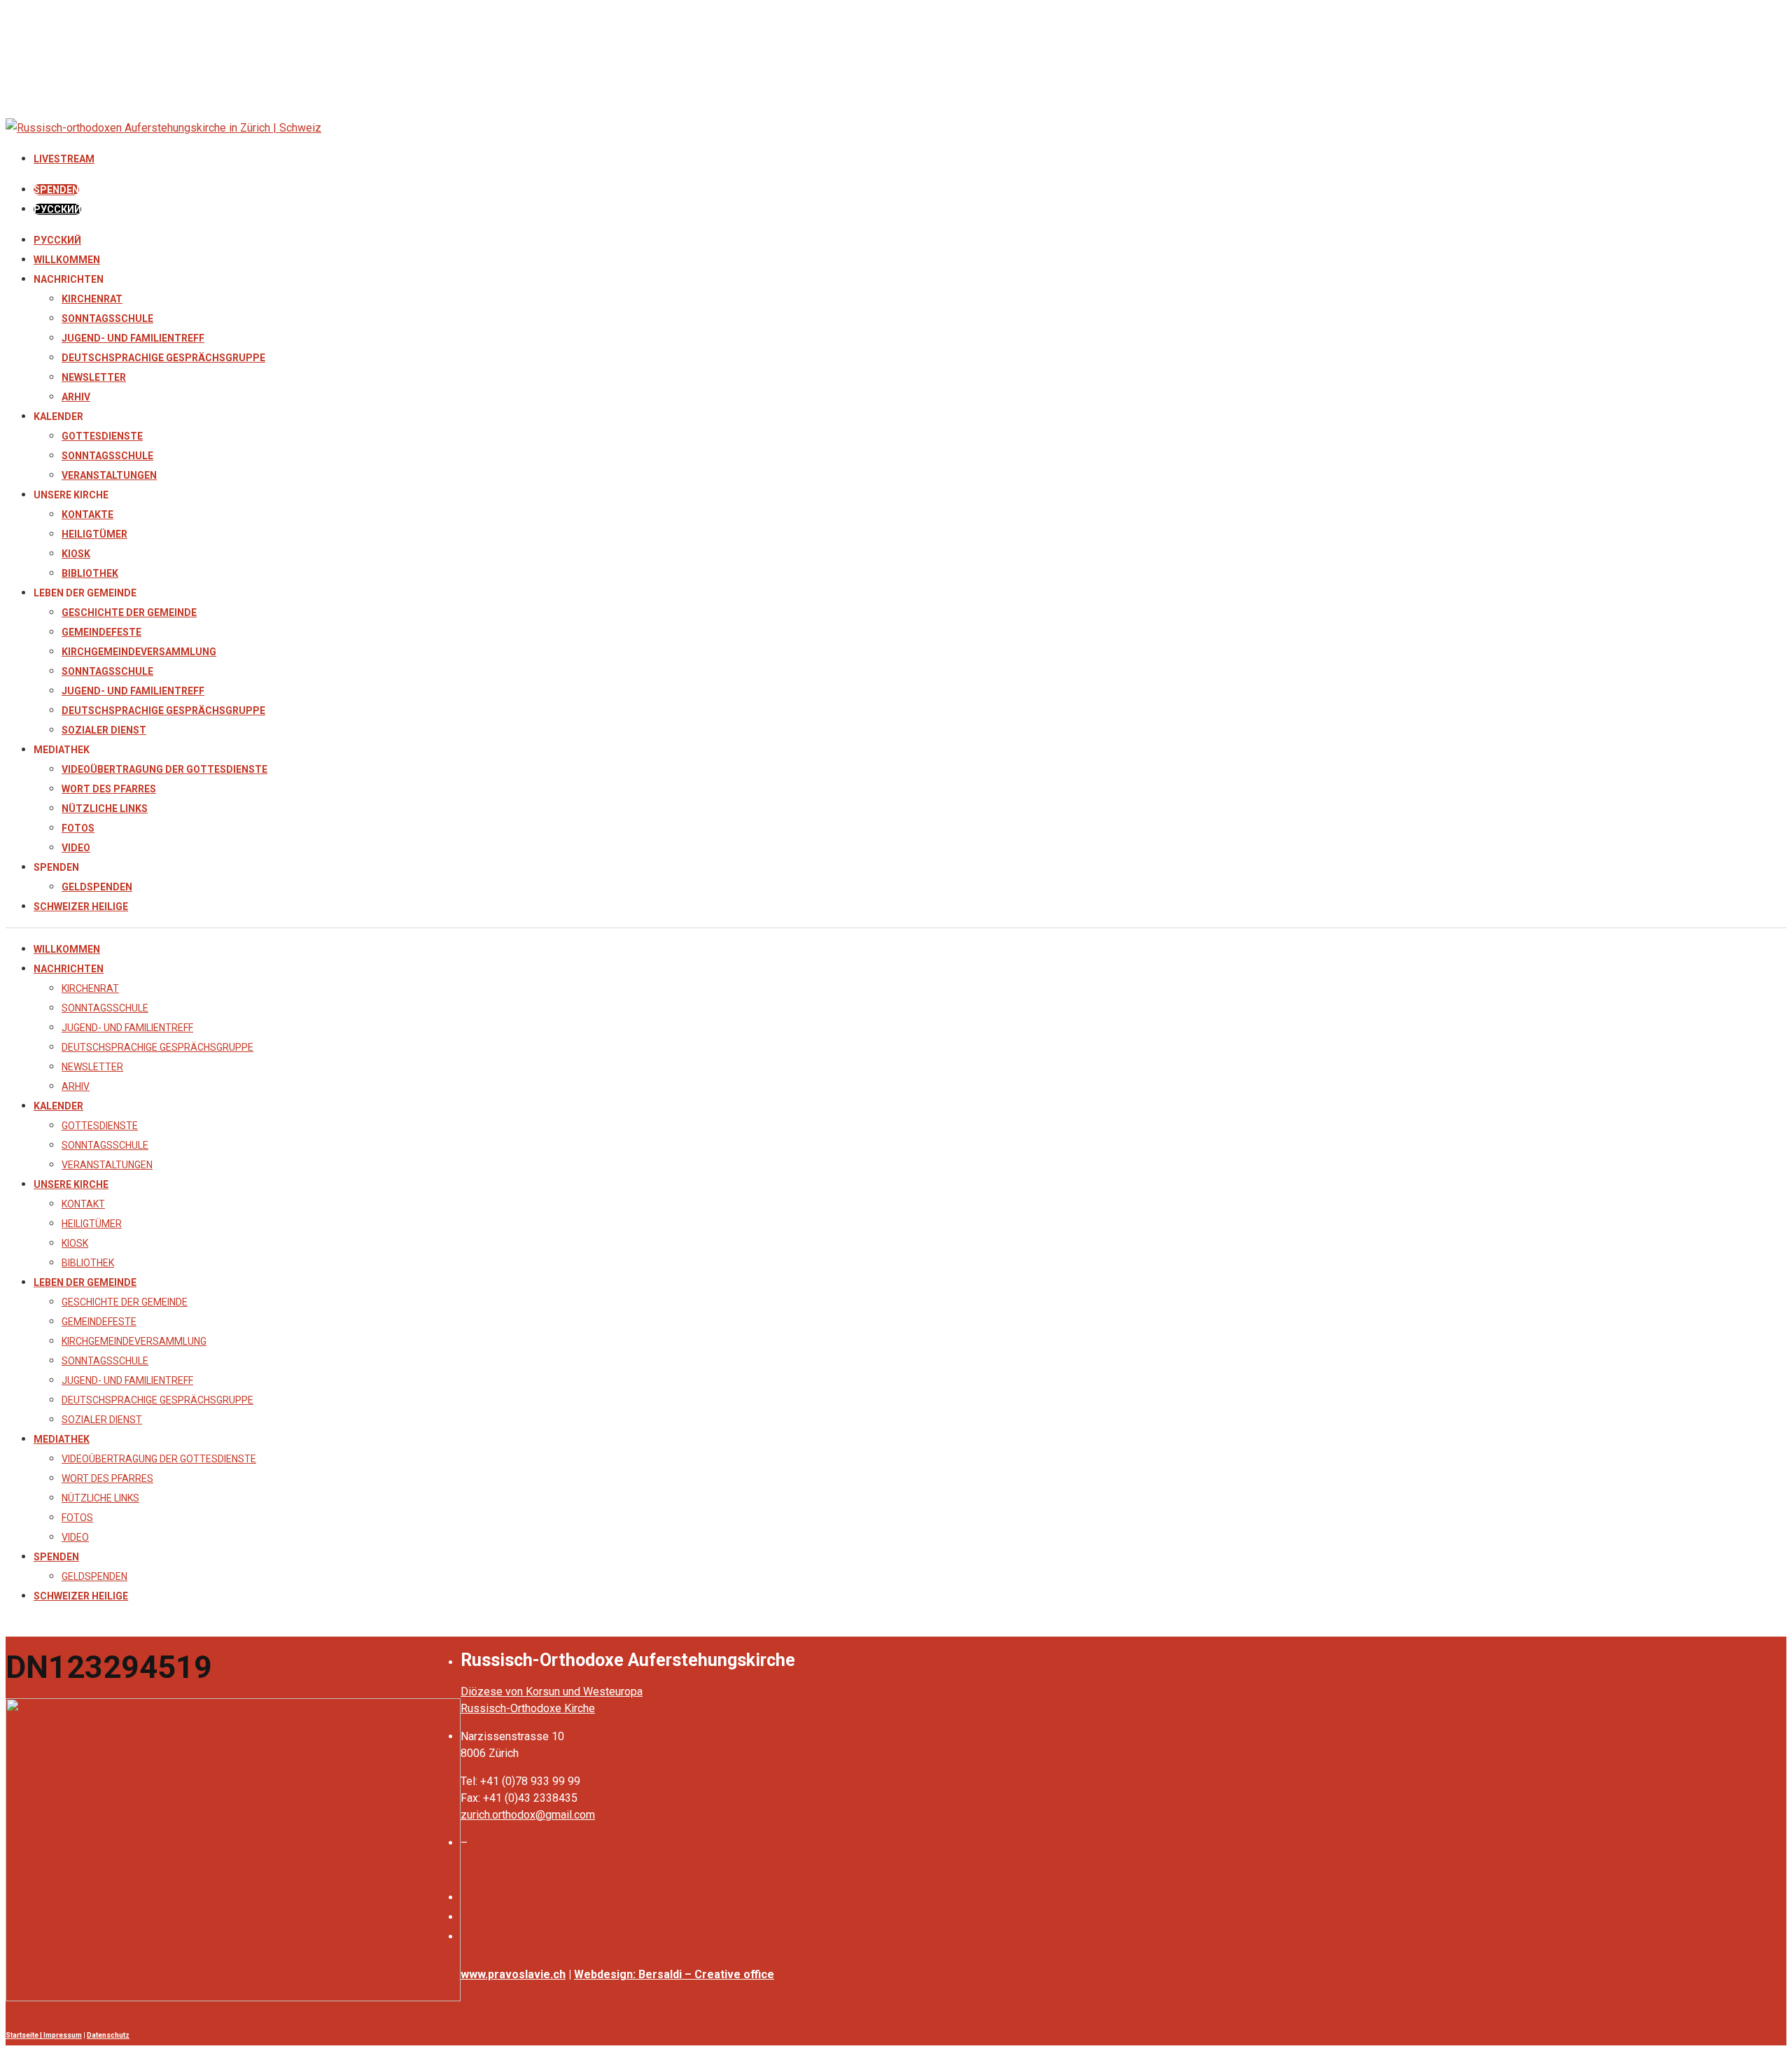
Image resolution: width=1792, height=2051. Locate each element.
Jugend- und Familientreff (133, 338)
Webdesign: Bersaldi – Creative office (674, 1974)
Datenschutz (108, 2035)
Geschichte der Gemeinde (129, 612)
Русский (57, 240)
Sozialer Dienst (104, 730)
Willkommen (67, 260)
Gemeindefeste (101, 632)
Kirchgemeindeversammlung (139, 652)
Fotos (78, 828)
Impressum (63, 2035)
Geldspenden (97, 887)
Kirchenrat (92, 299)
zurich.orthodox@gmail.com (528, 1815)
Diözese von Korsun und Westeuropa (552, 1692)
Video (76, 848)
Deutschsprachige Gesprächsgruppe (163, 358)
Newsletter (94, 377)
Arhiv (76, 397)
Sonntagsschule (107, 318)
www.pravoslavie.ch (513, 1974)
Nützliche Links (105, 808)
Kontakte (87, 514)
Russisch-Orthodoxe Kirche (528, 1708)
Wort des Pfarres (109, 789)
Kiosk (76, 554)
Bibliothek (90, 573)
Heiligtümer (94, 534)
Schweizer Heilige (81, 906)
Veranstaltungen (109, 475)
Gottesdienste (102, 436)
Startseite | (24, 2035)
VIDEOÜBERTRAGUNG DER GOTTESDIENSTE (164, 769)
